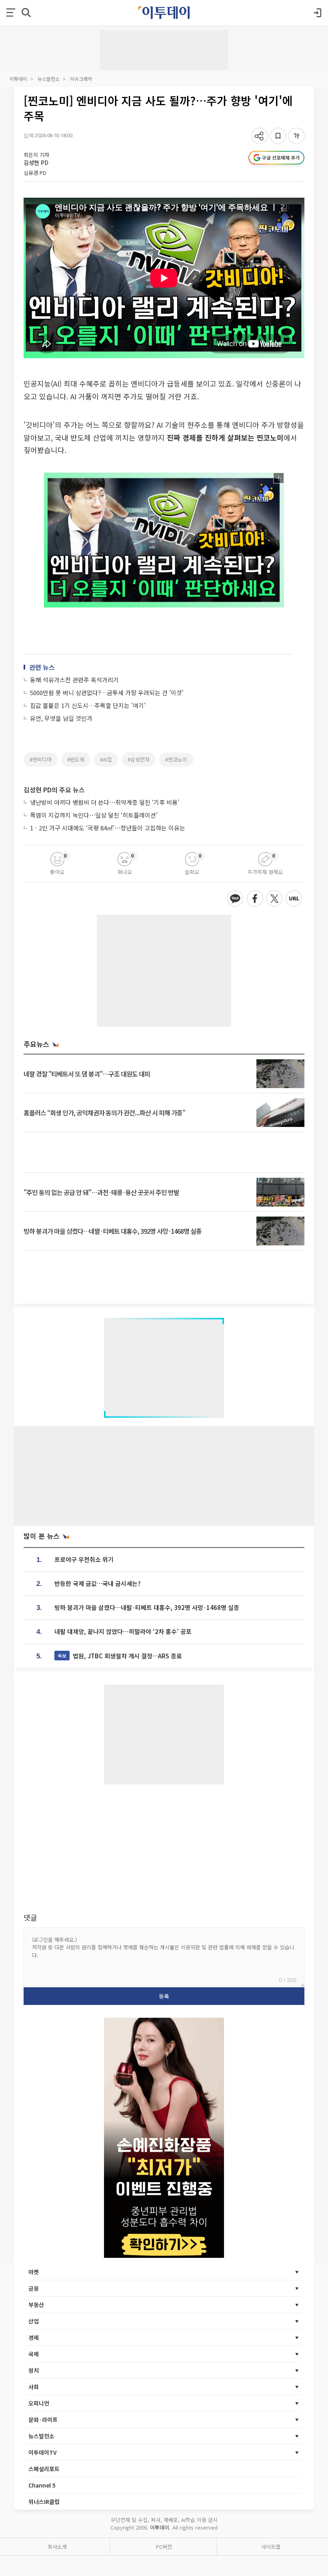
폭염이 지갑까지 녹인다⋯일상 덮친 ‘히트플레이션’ (94, 815)
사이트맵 (271, 2547)
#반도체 (76, 759)
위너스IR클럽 (44, 2502)
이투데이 (18, 79)
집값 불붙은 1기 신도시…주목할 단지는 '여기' (88, 705)
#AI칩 (106, 759)
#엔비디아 (41, 759)
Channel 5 (42, 2485)
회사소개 (57, 2547)
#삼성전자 (139, 759)
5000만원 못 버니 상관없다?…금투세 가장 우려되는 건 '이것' (107, 693)
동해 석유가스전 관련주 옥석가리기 (74, 680)
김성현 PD (36, 162)
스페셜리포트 (44, 2469)
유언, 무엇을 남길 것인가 (61, 718)
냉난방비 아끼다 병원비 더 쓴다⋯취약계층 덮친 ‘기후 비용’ (105, 802)
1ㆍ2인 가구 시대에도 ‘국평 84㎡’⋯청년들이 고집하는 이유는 (108, 828)
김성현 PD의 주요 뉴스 (54, 790)
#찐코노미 (176, 759)
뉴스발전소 (49, 79)
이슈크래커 (81, 79)
